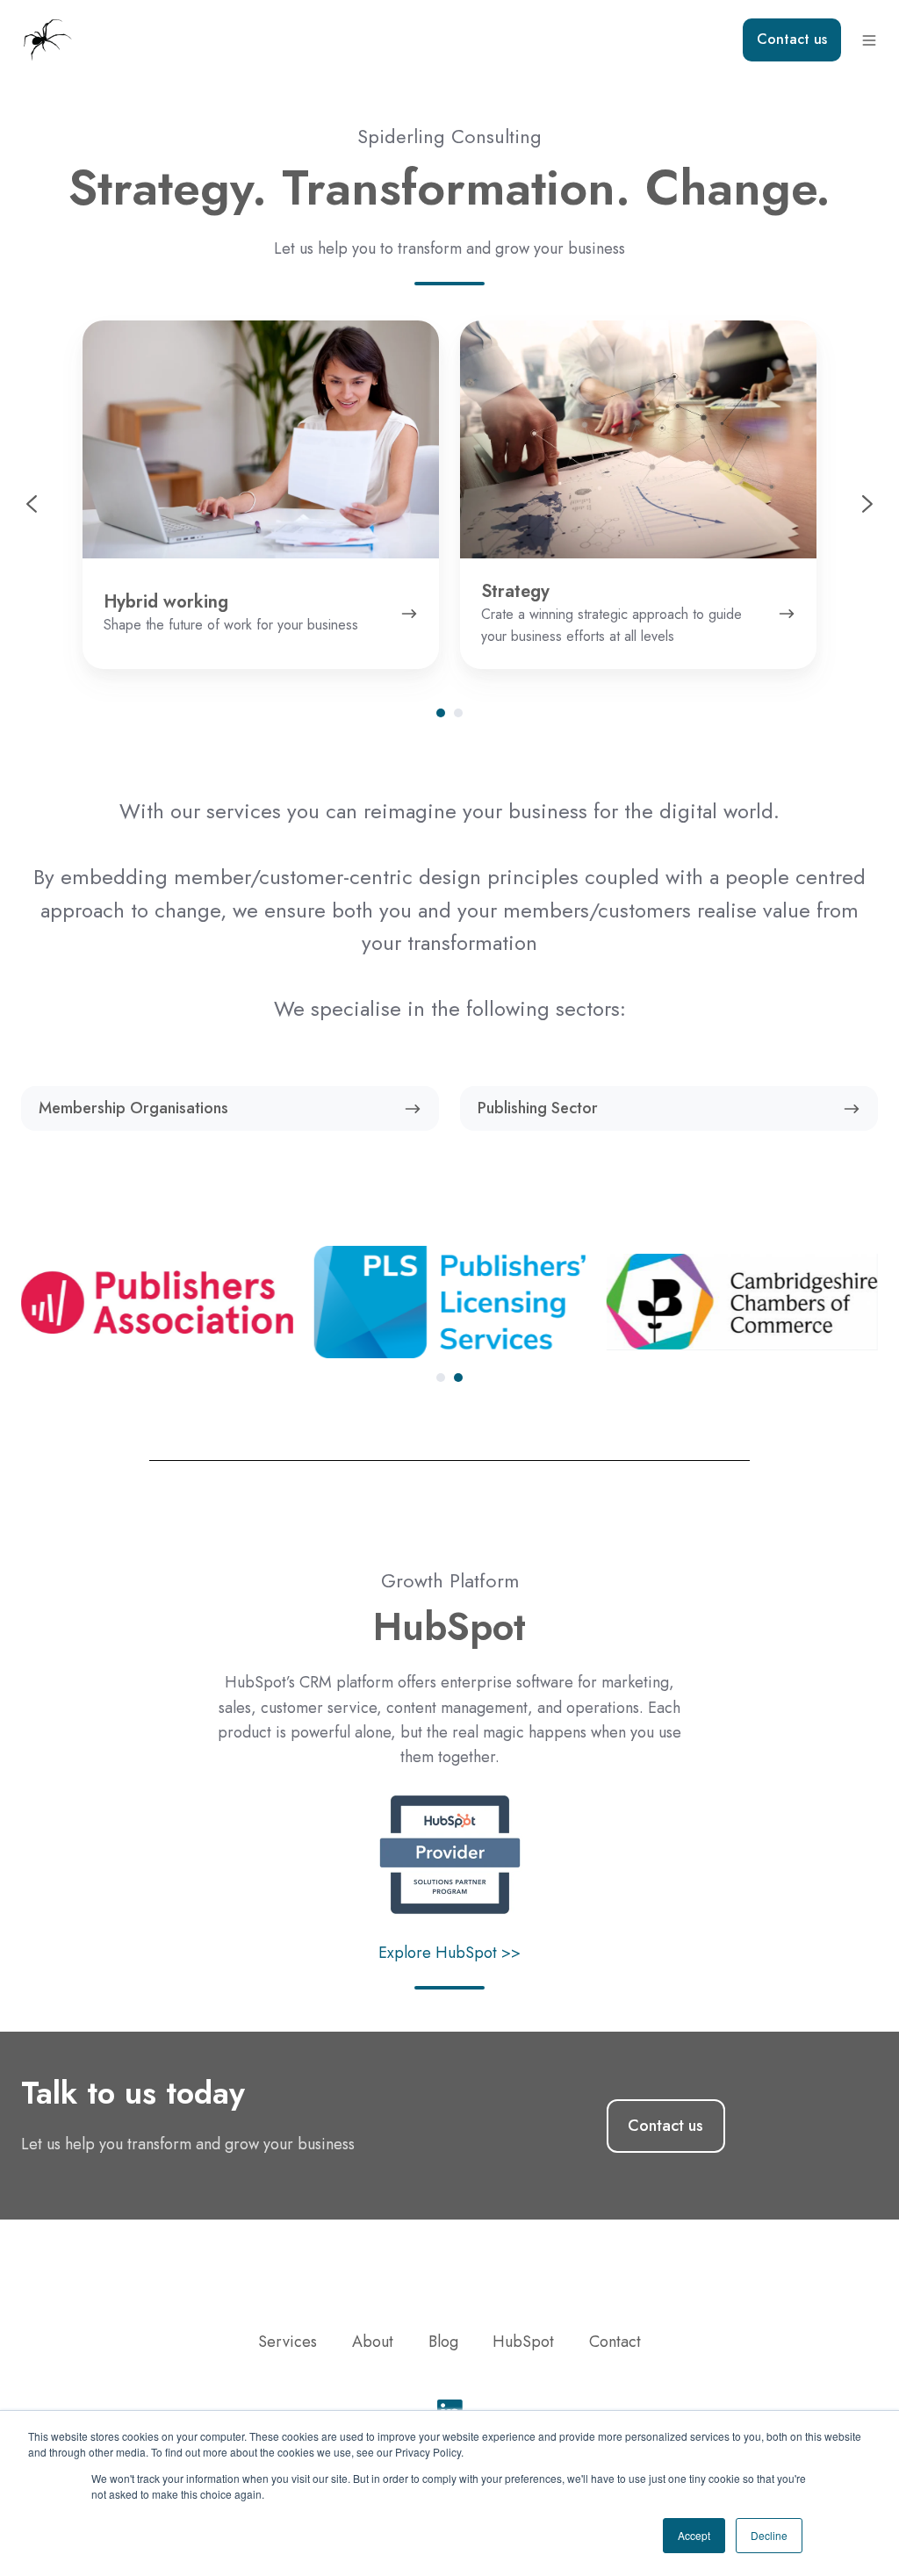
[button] (869, 40)
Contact (615, 2342)
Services (288, 2342)
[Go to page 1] (441, 713)
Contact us (792, 39)
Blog (443, 2342)
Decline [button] (769, 2535)
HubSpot (523, 2342)
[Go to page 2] (458, 713)
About (373, 2342)
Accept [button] (694, 2535)
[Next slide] (867, 504)
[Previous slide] (32, 504)
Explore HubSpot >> (449, 1953)
